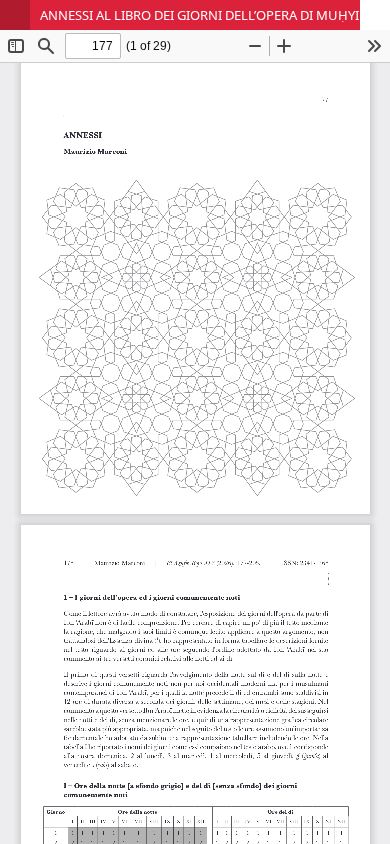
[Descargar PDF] (375, 15)
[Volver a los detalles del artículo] (15, 15)
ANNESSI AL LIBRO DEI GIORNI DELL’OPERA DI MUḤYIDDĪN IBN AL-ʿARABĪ (215, 15)
